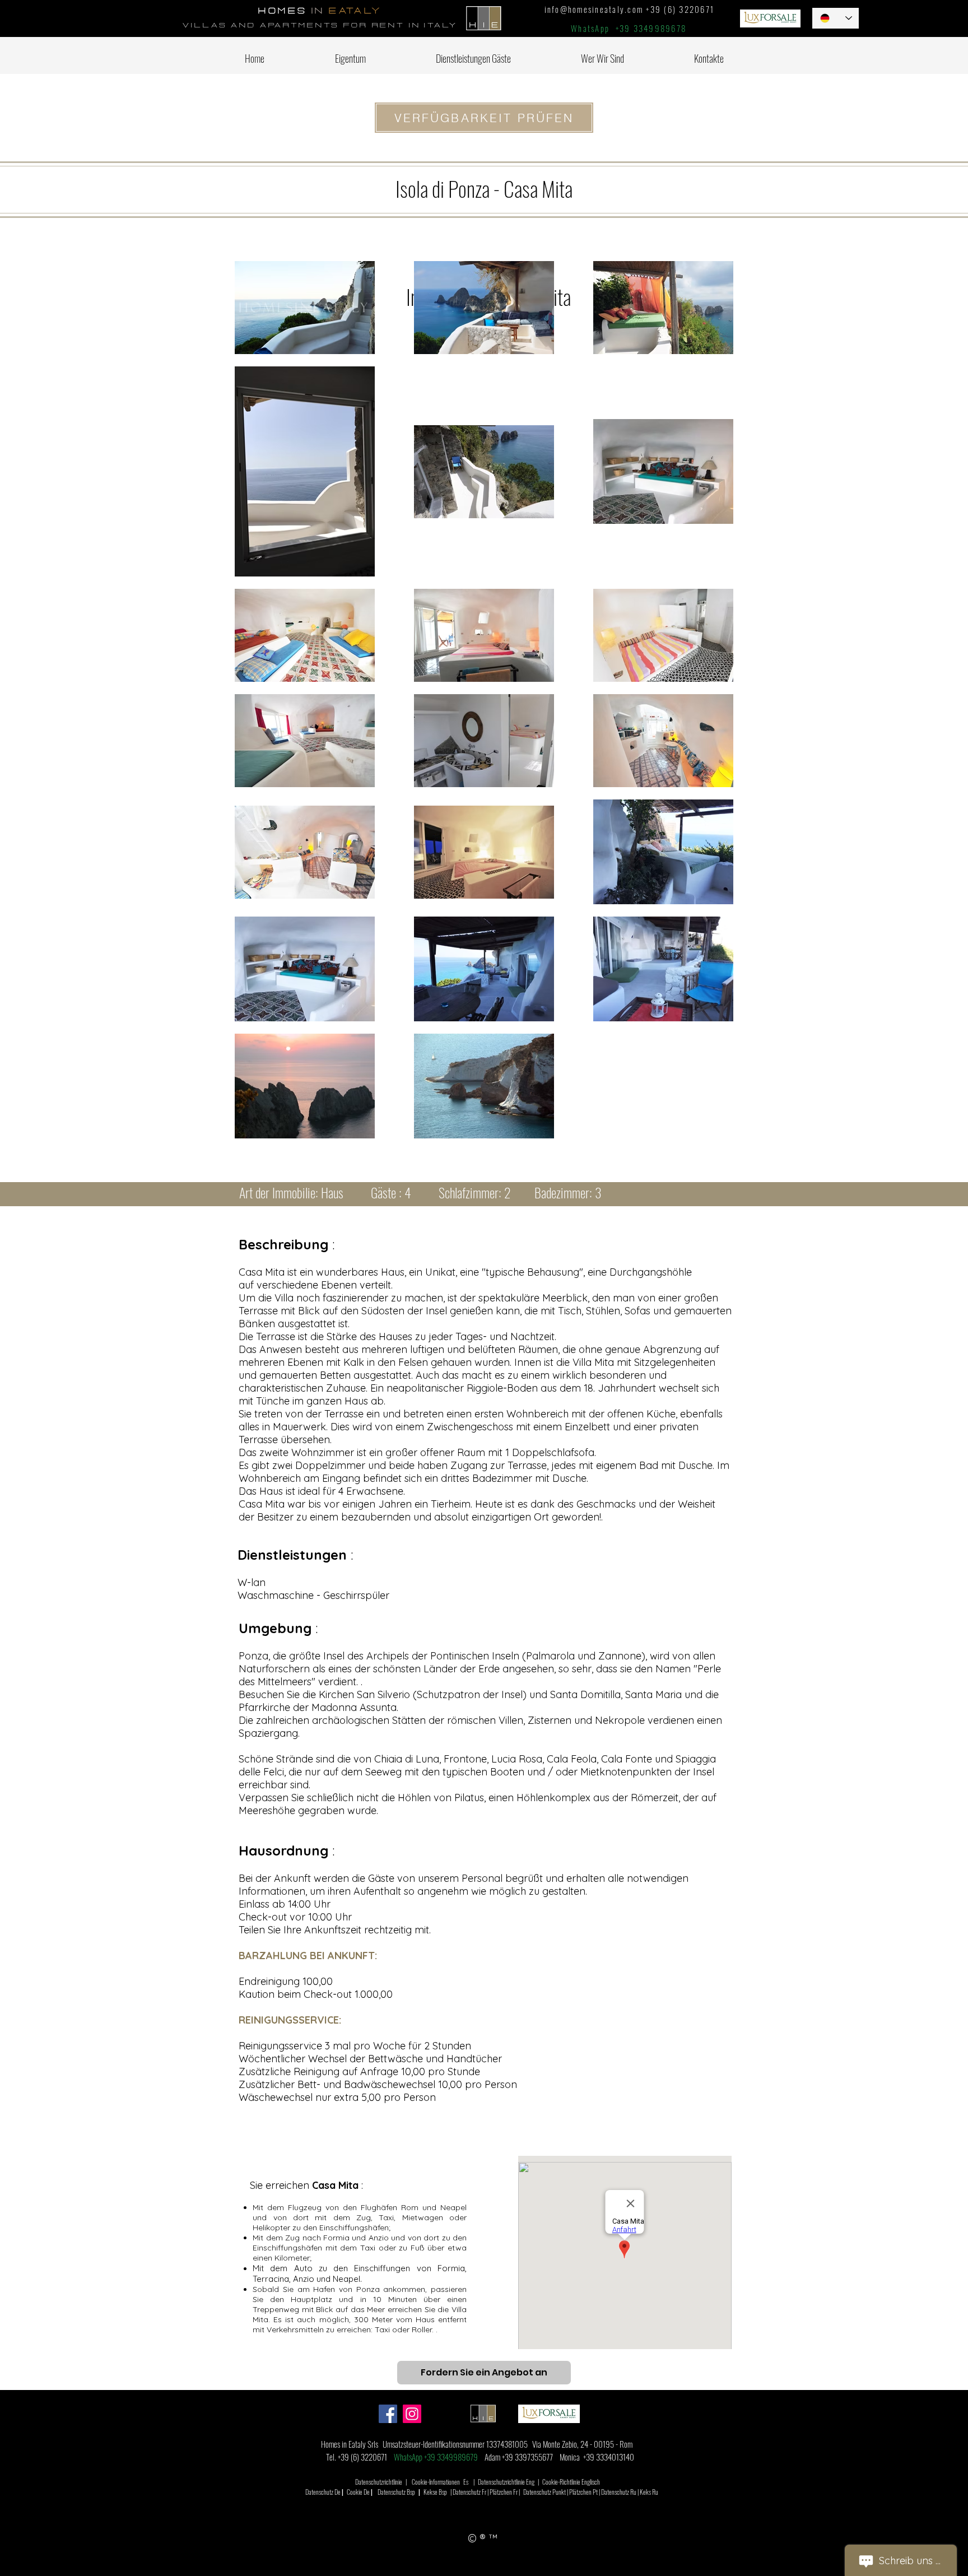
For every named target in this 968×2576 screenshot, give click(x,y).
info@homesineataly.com (594, 9)
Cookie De (358, 2492)
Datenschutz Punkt (544, 2492)
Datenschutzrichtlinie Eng (506, 2482)
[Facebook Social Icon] (388, 2414)
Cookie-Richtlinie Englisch (571, 2482)
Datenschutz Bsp (396, 2492)
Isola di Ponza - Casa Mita (484, 188)
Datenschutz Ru (619, 2492)
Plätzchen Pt (583, 2492)
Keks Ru (649, 2492)
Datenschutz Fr (469, 2492)
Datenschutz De (323, 2492)
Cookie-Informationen (436, 2482)
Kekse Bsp (435, 2492)
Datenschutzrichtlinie (379, 2482)
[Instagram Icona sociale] (412, 2414)
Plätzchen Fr (504, 2492)
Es (466, 2482)
